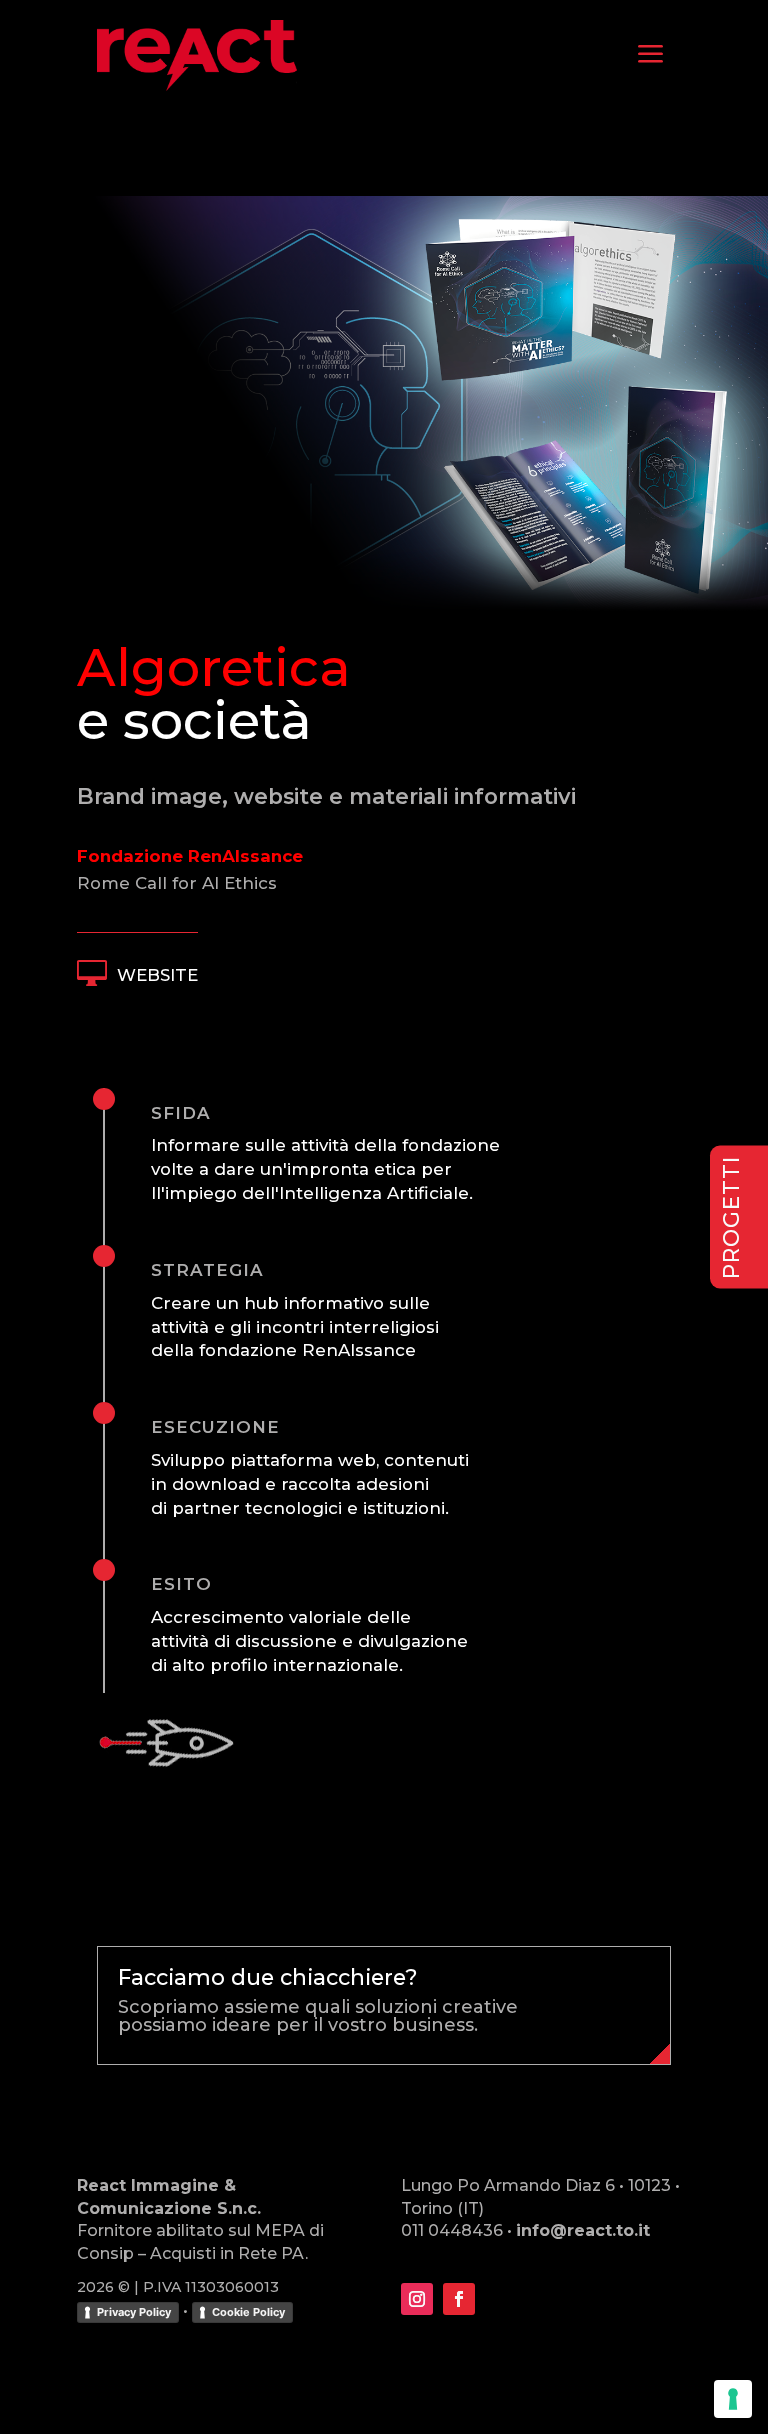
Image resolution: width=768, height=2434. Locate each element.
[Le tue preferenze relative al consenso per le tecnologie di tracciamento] (733, 2399)
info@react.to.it (583, 2230)
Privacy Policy (134, 2312)
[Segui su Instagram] (417, 2299)
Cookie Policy (248, 2312)
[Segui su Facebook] (459, 2299)
